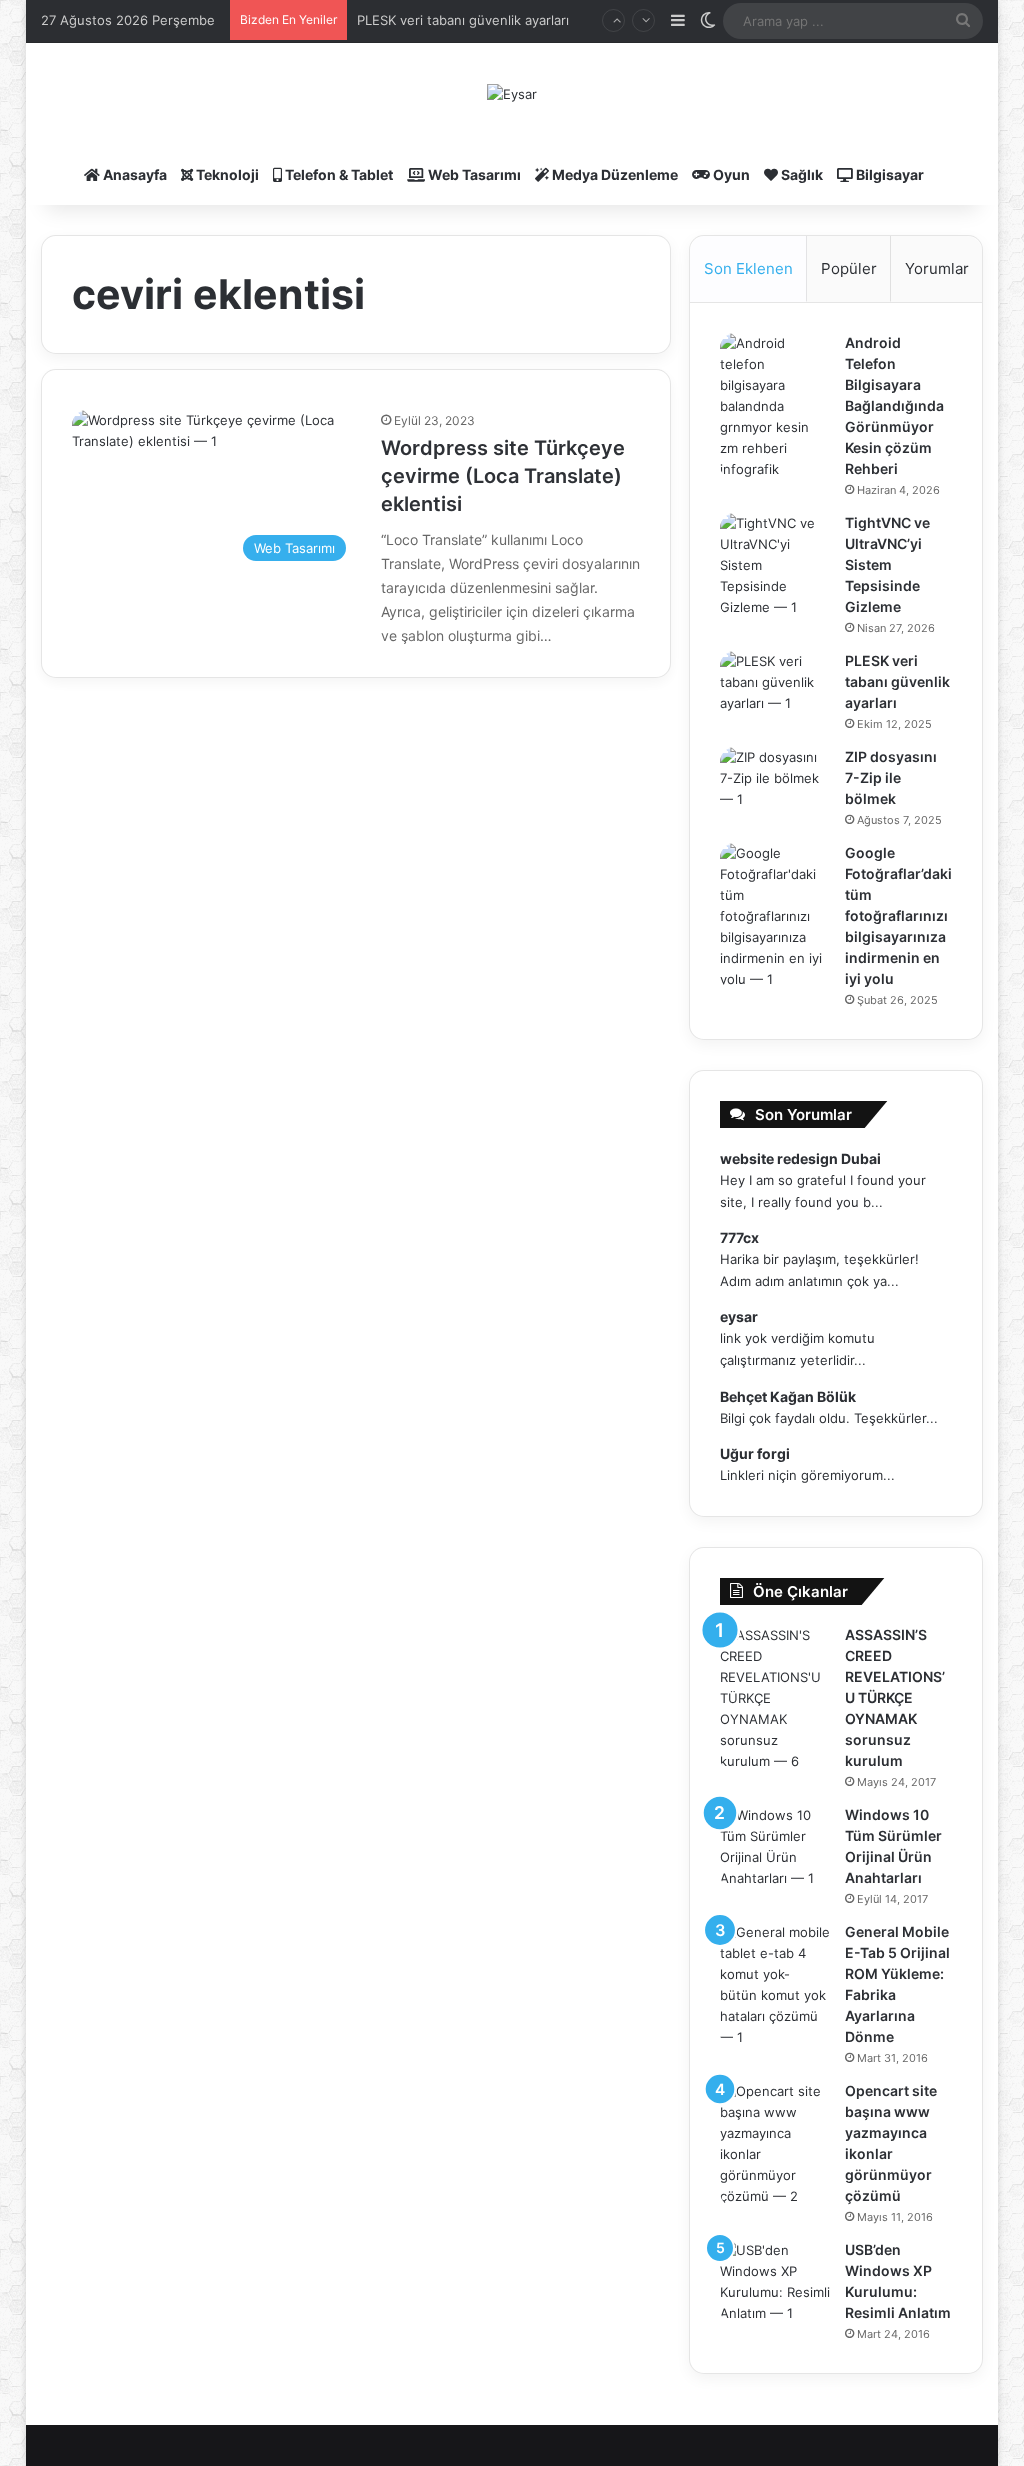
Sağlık (800, 174)
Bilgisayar (888, 174)
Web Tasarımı (473, 174)
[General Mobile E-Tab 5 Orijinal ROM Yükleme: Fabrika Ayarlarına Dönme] (775, 1985)
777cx (739, 1237)
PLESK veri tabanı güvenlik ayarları (463, 20)
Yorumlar (937, 268)
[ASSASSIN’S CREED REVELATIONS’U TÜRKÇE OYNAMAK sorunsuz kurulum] (775, 1698)
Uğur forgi (755, 1453)
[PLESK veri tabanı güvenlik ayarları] (775, 688)
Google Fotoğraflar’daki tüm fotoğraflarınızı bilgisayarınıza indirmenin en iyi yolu (898, 915)
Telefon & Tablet (337, 174)
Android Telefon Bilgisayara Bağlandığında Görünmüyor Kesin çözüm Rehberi (894, 405)
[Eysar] (512, 94)
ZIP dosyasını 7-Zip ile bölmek (891, 777)
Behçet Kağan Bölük (788, 1396)
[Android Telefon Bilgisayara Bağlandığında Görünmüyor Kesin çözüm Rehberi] (775, 406)
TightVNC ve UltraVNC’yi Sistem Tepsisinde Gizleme (887, 564)
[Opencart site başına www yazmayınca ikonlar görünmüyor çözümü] (775, 2144)
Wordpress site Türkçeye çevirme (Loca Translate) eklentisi (503, 476)
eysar (739, 1316)
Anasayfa (133, 174)
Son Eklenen (748, 268)
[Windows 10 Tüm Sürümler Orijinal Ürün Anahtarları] (775, 1847)
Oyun (730, 174)
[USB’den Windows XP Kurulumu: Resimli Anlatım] (775, 2282)
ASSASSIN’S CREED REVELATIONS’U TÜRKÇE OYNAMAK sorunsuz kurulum (895, 1697)
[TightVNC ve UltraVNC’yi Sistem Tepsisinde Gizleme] (775, 565)
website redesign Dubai (800, 1158)
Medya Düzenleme (613, 174)
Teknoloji (226, 174)
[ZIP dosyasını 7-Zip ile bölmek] (775, 784)
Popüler (849, 268)
